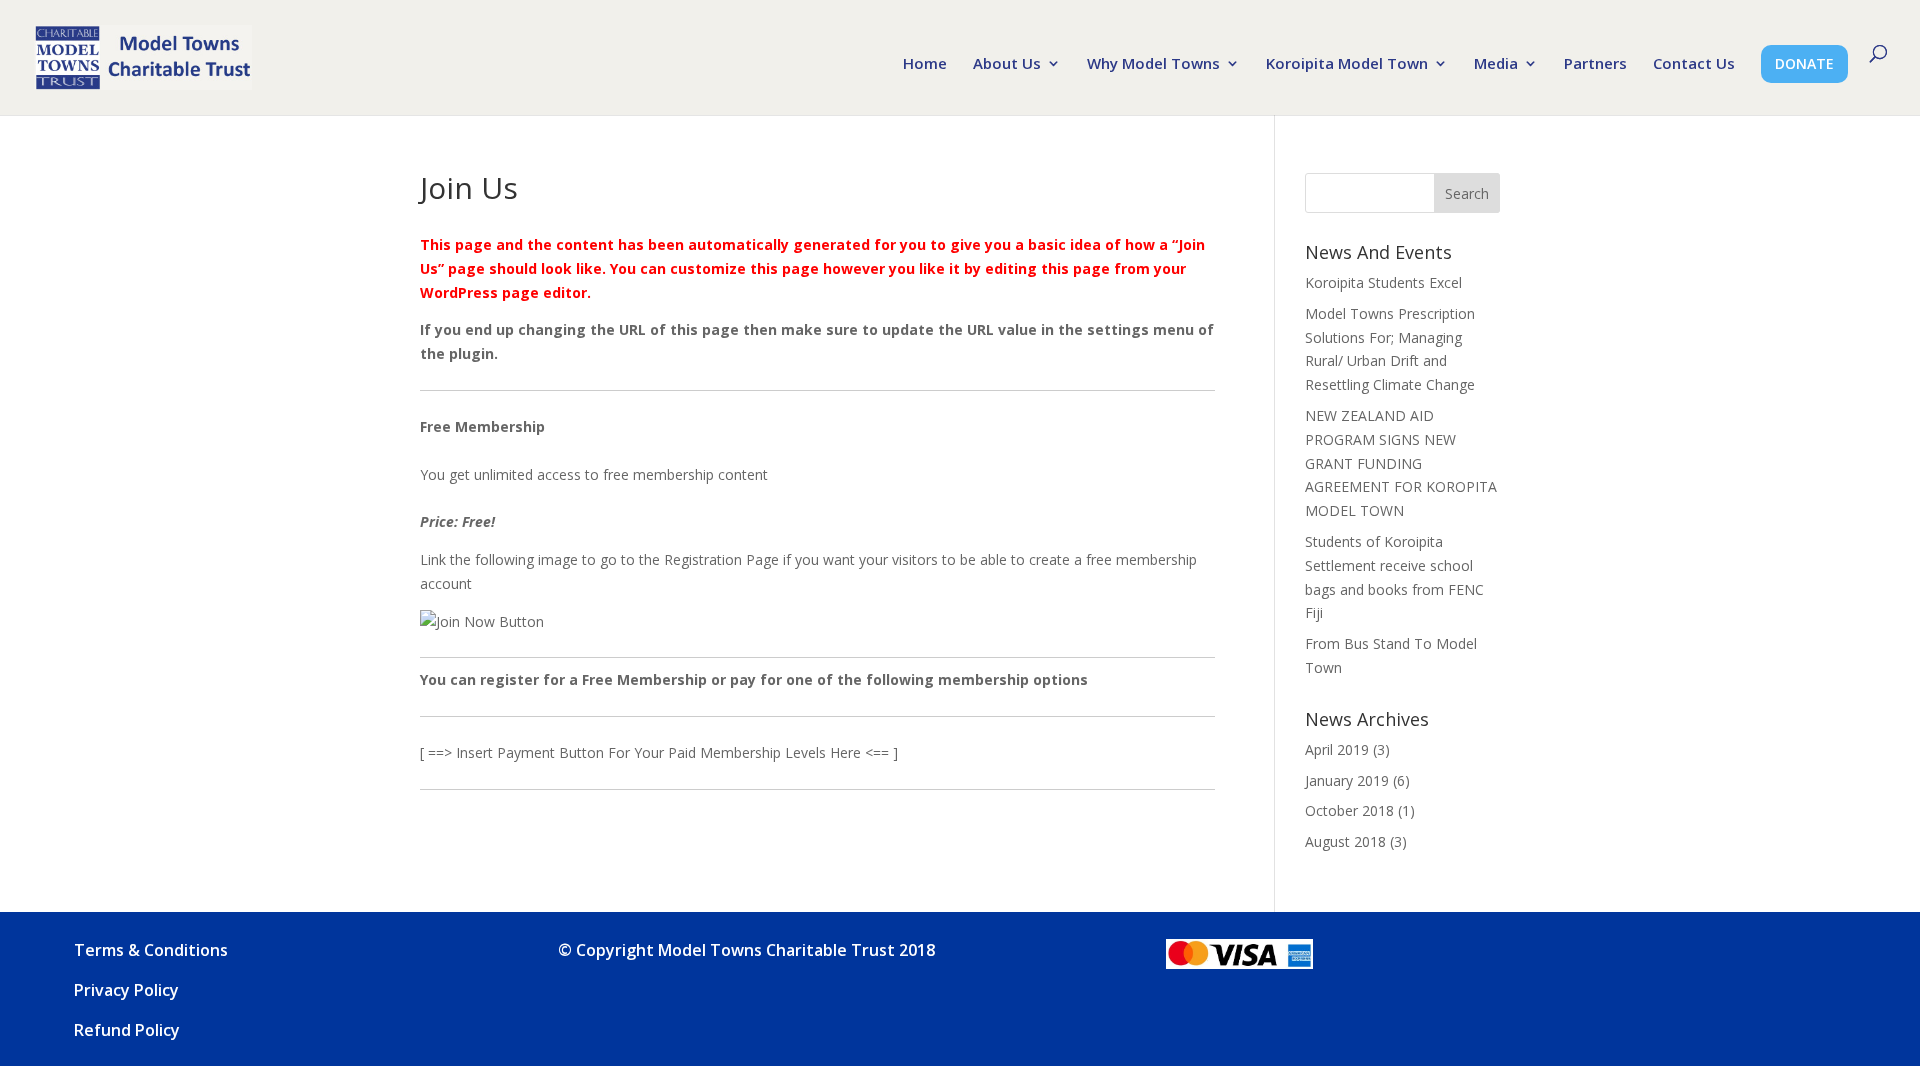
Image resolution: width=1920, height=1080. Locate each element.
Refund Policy (127, 1030)
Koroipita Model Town (1347, 64)
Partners (1595, 64)
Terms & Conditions (151, 950)
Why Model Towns (1153, 64)
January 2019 (1347, 780)
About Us (1007, 64)
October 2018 (1349, 810)
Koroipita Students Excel (1383, 282)
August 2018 (1345, 841)
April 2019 (1337, 749)
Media (1496, 64)
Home (925, 64)
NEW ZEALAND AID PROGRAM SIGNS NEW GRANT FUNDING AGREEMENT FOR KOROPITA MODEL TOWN (1401, 463)
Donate (1804, 63)
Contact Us (1694, 64)
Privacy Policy (126, 990)
